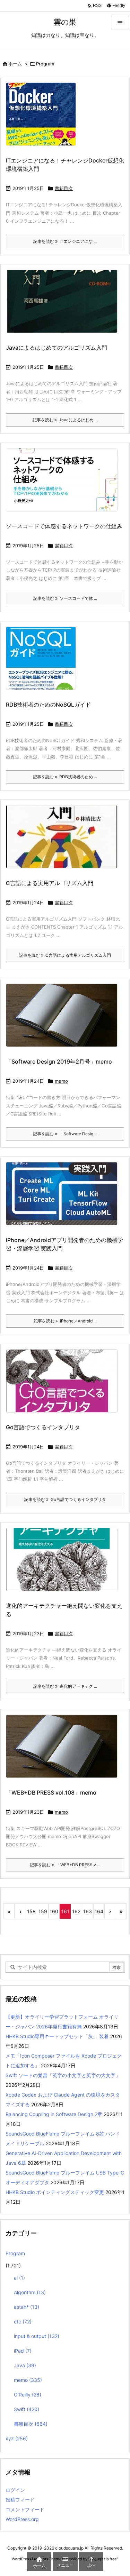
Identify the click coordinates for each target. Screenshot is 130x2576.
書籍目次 (64, 188)
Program (15, 2253)
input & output (37, 2336)
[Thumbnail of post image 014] (44, 663)
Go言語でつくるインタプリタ (43, 1427)
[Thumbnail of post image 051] (64, 306)
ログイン (15, 2490)
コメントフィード (25, 2509)
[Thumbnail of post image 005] (64, 1020)
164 (99, 1911)
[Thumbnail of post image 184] (64, 1564)
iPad (23, 2351)
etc (23, 2321)
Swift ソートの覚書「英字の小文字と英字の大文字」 (63, 2075)
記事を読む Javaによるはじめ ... (65, 420)
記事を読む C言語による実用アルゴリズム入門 (65, 955)
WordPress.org (22, 2519)
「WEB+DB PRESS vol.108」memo (51, 1792)
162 (76, 1911)
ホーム (15, 64)
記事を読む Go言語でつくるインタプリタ (65, 1499)
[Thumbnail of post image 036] (64, 841)
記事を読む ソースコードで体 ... (65, 598)
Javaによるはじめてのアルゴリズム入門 (57, 348)
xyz (17, 2438)
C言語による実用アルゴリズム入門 (50, 883)
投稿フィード (20, 2500)
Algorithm (30, 2292)
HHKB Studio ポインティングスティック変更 (55, 2192)
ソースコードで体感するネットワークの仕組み (64, 526)
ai (19, 2278)
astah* (27, 2307)
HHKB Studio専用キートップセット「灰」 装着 (57, 2036)
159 (43, 1911)
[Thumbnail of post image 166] (64, 1385)
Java (25, 2365)
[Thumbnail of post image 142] (44, 119)
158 (31, 1911)
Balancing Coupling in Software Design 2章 (54, 2114)
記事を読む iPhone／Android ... (65, 1321)
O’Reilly (28, 2395)
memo (61, 1081)
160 (54, 1911)
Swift (27, 2409)
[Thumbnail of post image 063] (64, 484)
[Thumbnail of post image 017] (64, 1198)
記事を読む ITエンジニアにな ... (65, 241)
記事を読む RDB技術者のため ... (65, 777)
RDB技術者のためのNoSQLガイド (48, 705)
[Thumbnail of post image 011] (64, 1751)
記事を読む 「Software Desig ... (65, 1134)
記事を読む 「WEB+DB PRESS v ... (65, 1865)
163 (88, 1911)
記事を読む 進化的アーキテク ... (65, 1686)
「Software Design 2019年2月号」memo (59, 1062)
